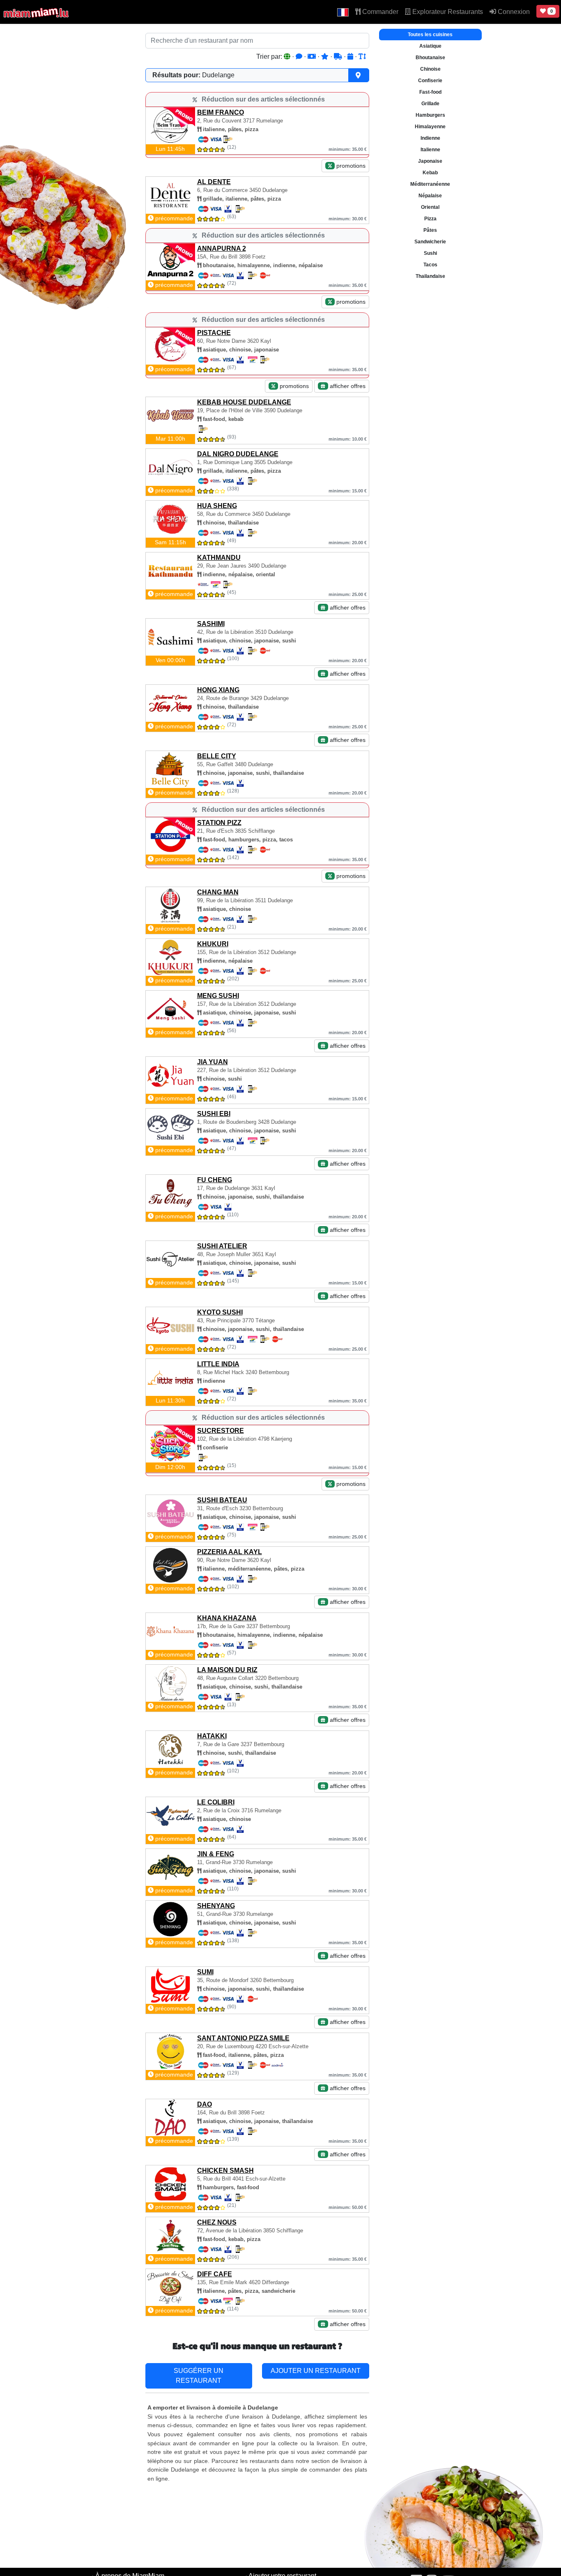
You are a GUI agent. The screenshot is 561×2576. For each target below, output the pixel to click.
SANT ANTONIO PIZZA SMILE (243, 2038)
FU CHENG (215, 1180)
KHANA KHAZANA (227, 1618)
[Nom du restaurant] (362, 57)
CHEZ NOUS (217, 2222)
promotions (350, 166)
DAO (205, 2104)
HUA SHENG (217, 506)
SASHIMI (211, 624)
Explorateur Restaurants (447, 12)
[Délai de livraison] (339, 57)
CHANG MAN (218, 892)
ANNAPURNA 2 (222, 248)
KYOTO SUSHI (220, 1312)
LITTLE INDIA (218, 1364)
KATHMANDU (219, 558)
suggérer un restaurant (199, 2376)
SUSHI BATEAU (222, 1500)
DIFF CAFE (215, 2274)
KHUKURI (213, 944)
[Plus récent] (351, 57)
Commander (379, 12)
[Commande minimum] (313, 57)
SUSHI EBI (214, 1114)
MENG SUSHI (218, 996)
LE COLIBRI (216, 1802)
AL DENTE (214, 182)
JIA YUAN (213, 1062)
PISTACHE (214, 333)
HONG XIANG (218, 690)
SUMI (205, 1972)
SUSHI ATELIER (222, 1246)
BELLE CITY (217, 756)
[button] (343, 12)
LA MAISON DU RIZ (227, 1670)
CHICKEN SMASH (225, 2171)
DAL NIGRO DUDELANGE (238, 454)
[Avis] (300, 57)
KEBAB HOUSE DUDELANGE (244, 402)
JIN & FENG (216, 1854)
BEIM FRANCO (221, 112)
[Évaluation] (326, 57)
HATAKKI (212, 1736)
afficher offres (347, 386)
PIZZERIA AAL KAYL (230, 1552)
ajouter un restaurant (316, 2371)
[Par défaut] (288, 57)
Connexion (513, 12)
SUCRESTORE (221, 1431)
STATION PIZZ (219, 823)
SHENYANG (216, 1906)
